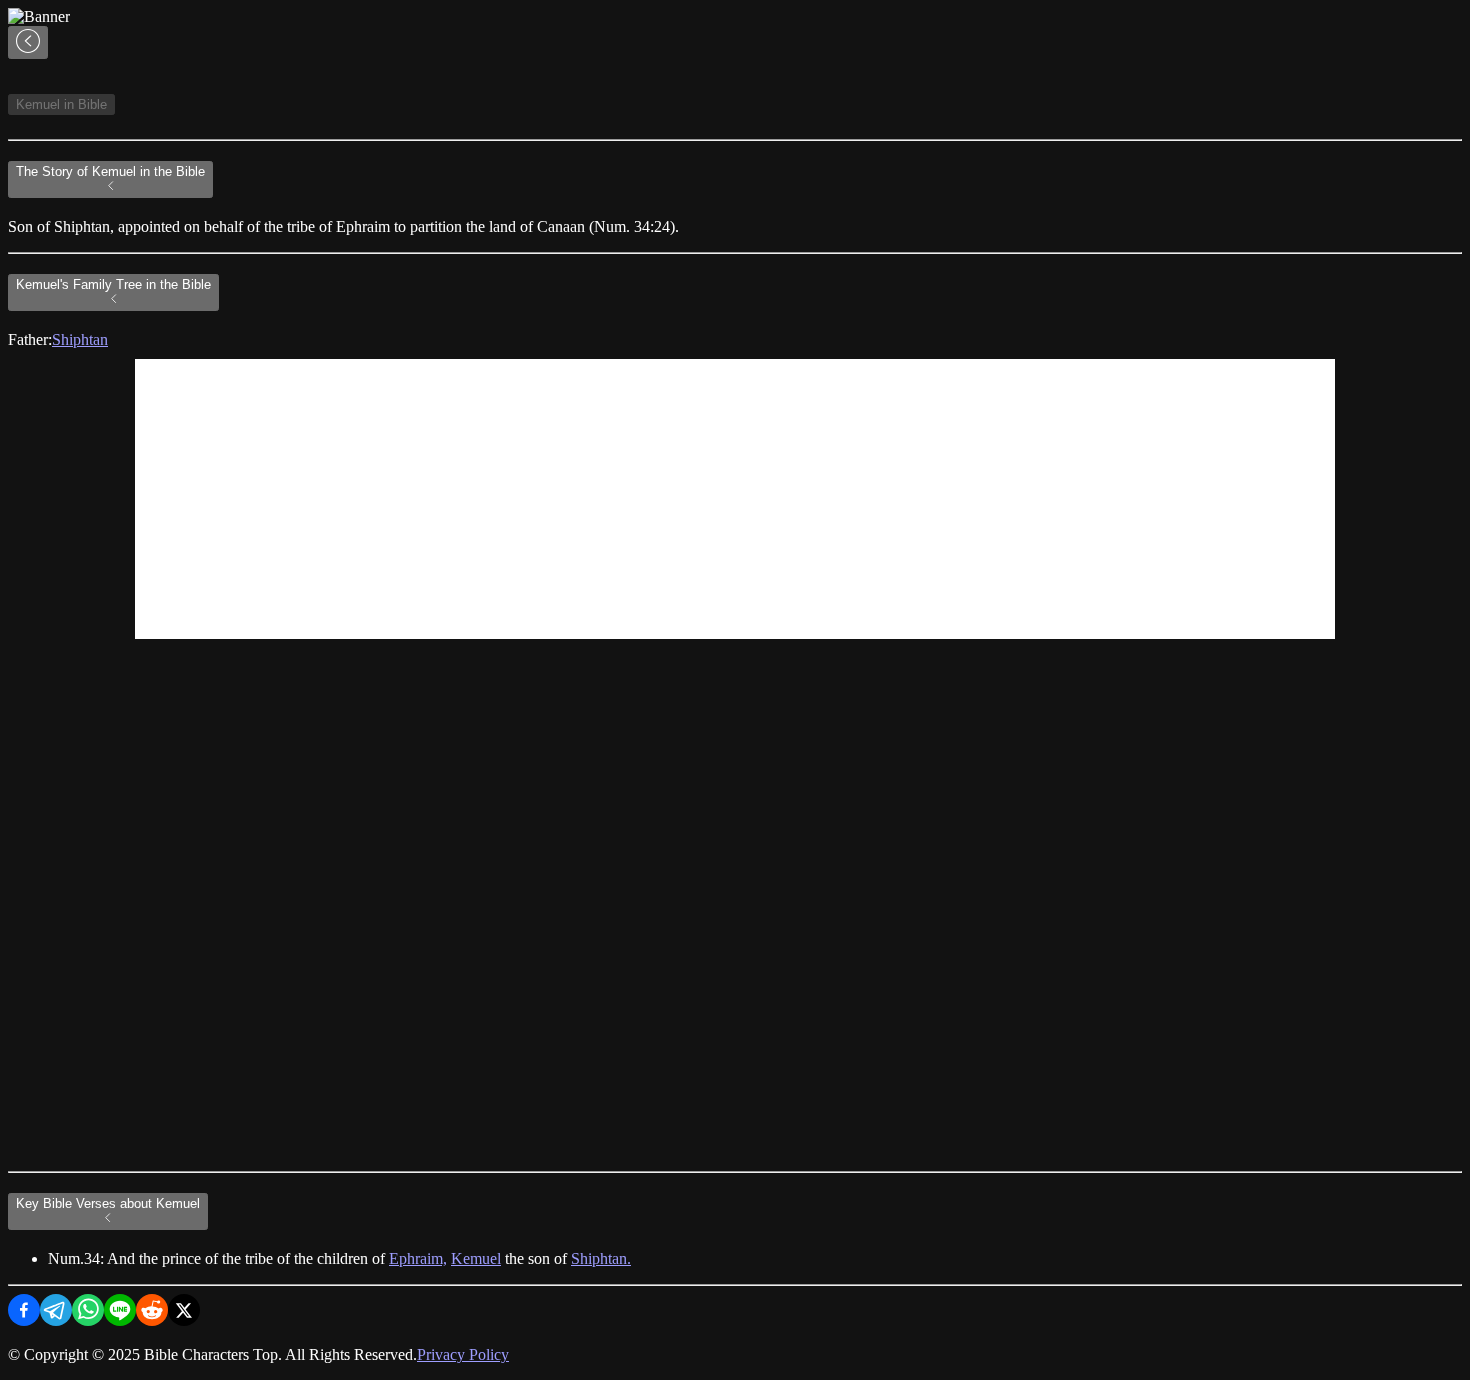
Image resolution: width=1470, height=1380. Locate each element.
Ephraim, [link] (418, 1258)
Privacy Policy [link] (463, 1354)
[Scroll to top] (28, 42)
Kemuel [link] (476, 1258)
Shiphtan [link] (80, 339)
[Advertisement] (735, 499)
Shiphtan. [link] (601, 1258)
